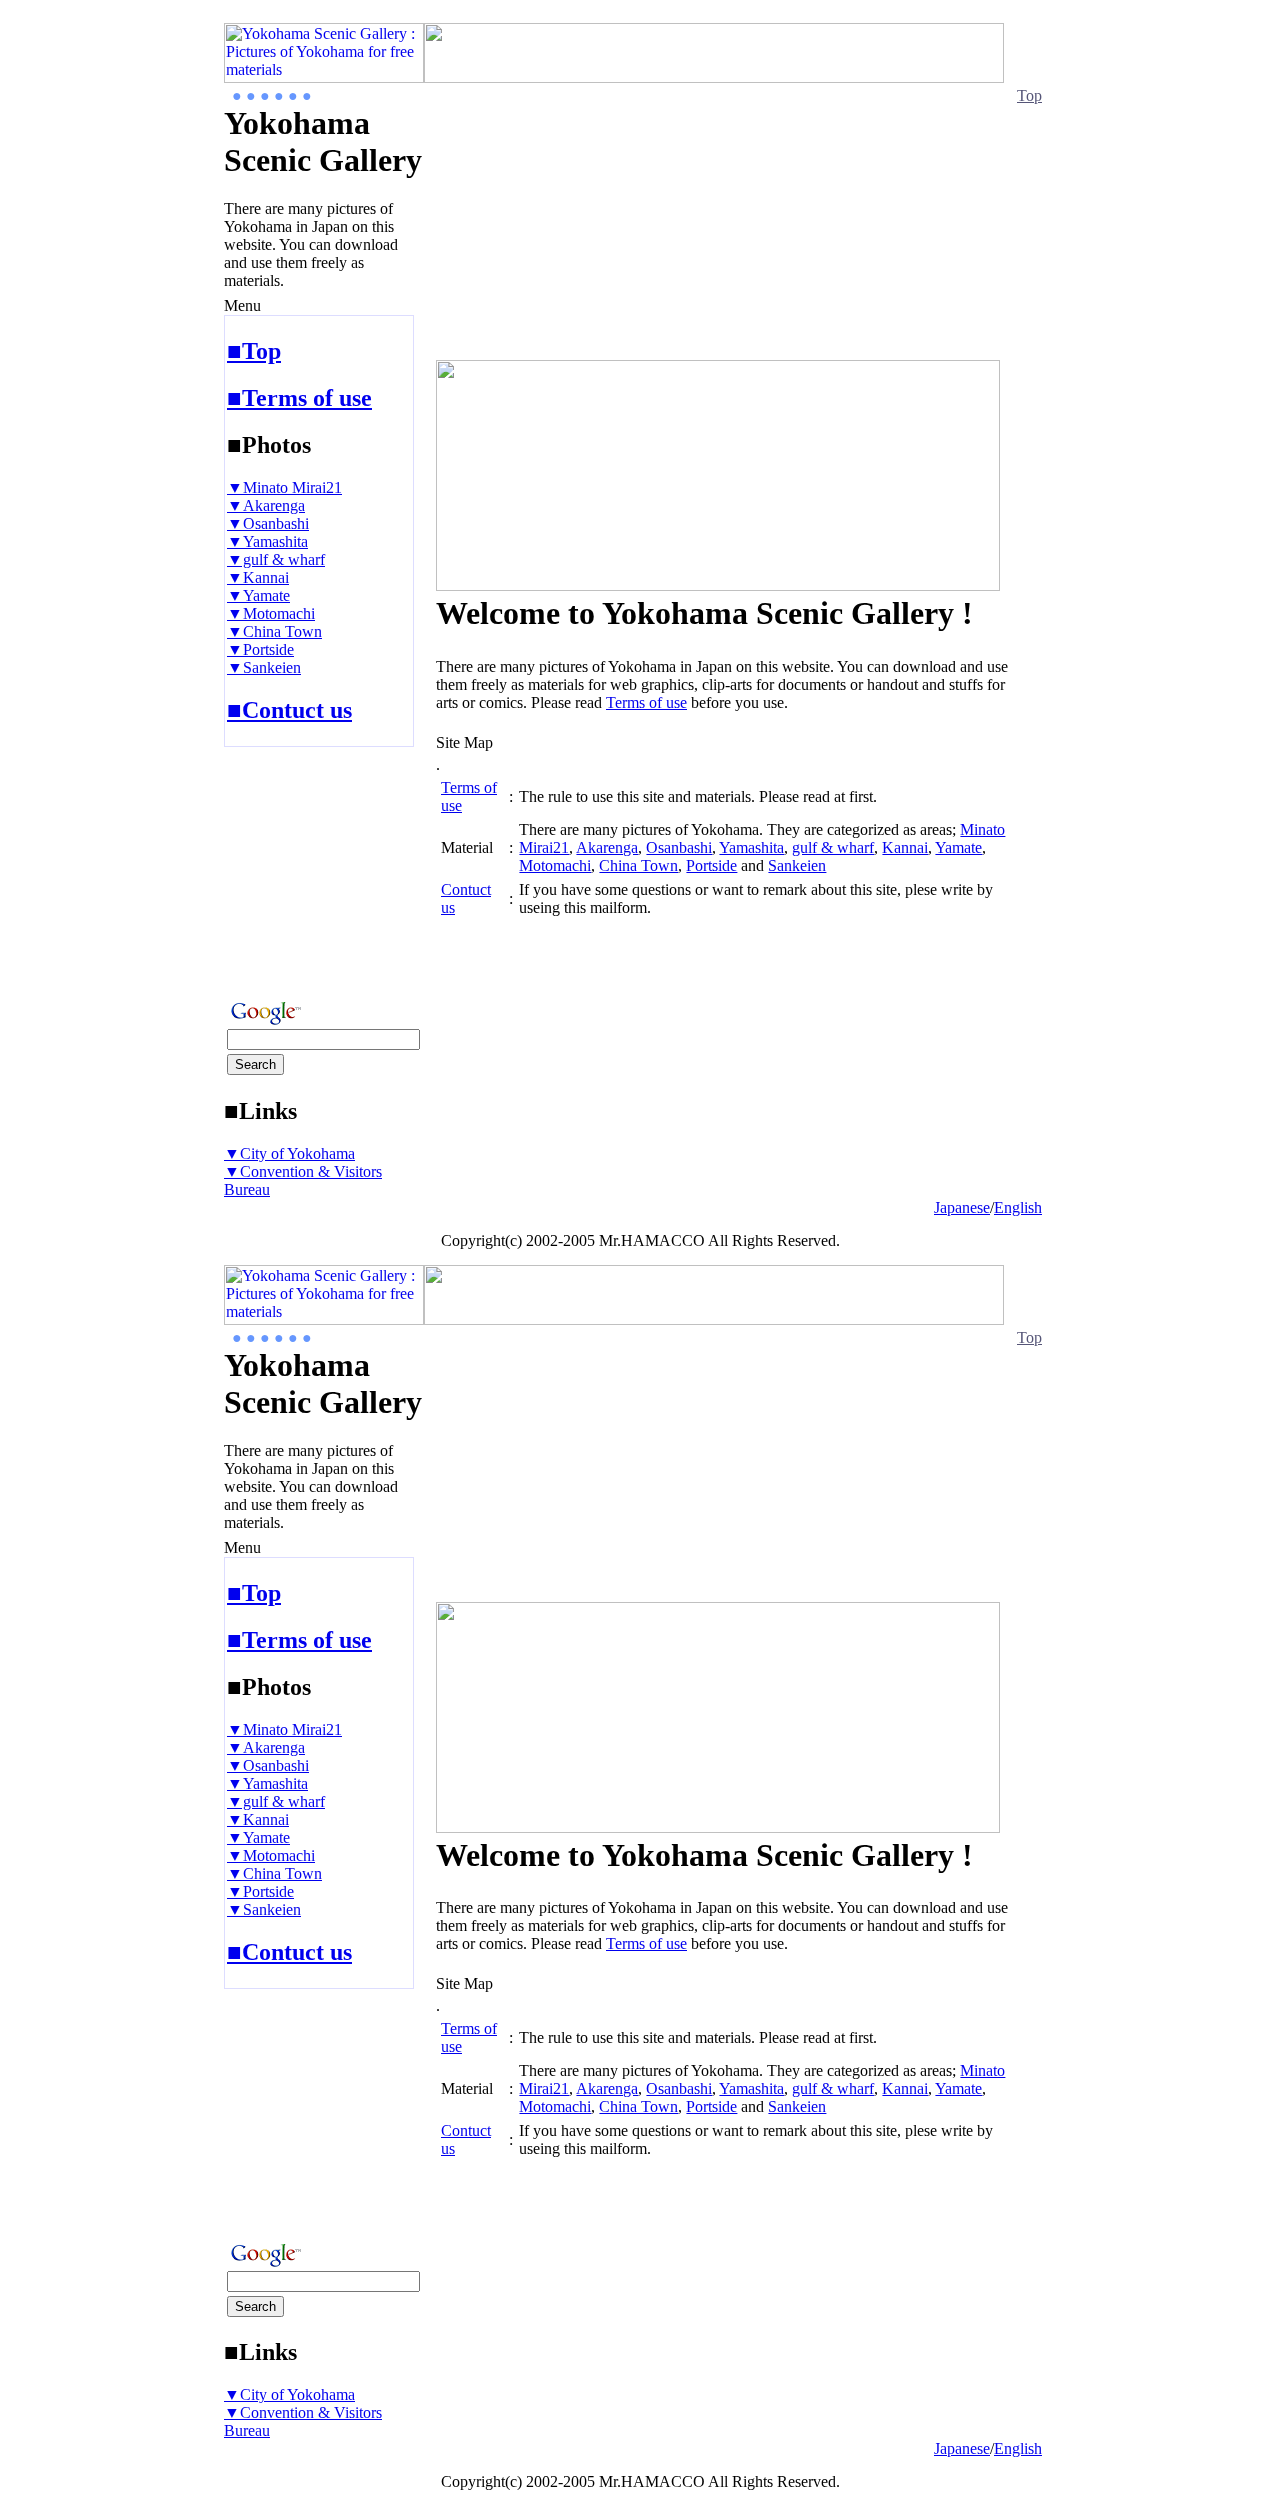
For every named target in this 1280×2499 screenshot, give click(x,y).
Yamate (958, 847)
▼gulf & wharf (276, 559)
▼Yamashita (267, 541)
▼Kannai (258, 577)
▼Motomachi (271, 613)
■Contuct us (289, 710)
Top (1029, 95)
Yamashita (751, 847)
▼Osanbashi (268, 523)
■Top (254, 351)
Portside (711, 865)
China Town (638, 865)
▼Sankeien (264, 667)
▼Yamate (258, 595)
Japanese (962, 1207)
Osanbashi (679, 847)
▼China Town (274, 631)
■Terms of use (299, 398)
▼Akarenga (266, 505)
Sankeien (797, 865)
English (1018, 1207)
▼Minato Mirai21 (284, 487)
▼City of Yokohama (289, 1153)
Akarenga (607, 847)
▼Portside (260, 649)
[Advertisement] (284, 867)
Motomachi (555, 865)
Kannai (905, 847)
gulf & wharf (833, 847)
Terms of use (646, 702)
